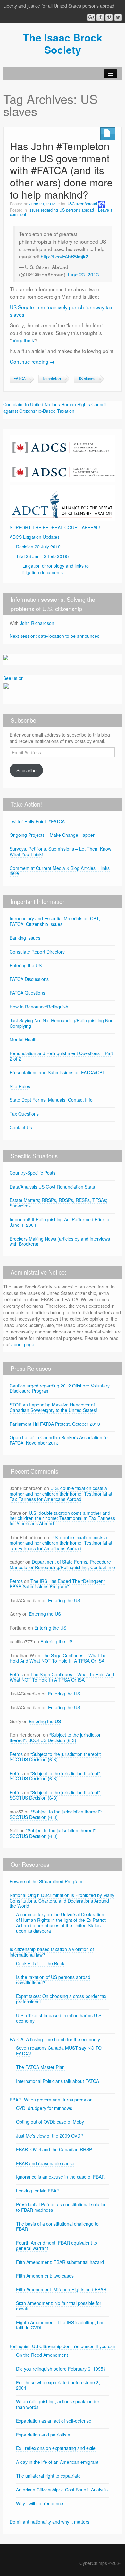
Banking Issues (25, 938)
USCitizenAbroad (82, 204)
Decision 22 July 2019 (38, 547)
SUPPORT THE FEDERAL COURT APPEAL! (55, 527)
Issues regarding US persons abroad (61, 210)
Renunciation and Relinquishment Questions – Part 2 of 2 (61, 1056)
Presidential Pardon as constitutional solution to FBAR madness (61, 2207)
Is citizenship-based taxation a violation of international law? (52, 1952)
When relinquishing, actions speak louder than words (58, 2404)
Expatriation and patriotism (43, 2435)
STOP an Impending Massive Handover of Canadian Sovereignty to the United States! (53, 1407)
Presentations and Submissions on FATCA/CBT (57, 1072)
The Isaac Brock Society (63, 43)
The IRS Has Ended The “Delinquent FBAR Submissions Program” (57, 1584)
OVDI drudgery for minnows (44, 2108)
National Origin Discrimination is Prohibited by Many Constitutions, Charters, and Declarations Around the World (62, 1901)
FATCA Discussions (29, 979)
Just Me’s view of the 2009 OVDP (50, 2136)
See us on (13, 678)
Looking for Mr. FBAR (38, 2191)
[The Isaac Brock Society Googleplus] (91, 18)
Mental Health (24, 1039)
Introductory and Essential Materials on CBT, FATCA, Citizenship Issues (55, 921)
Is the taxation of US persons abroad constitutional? (53, 1980)
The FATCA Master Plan (40, 2067)
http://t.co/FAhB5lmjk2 (65, 256)
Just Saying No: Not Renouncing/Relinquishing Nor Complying (61, 1023)
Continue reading (32, 361)
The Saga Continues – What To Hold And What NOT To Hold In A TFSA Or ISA (58, 1658)
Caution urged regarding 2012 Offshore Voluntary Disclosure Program (60, 1388)
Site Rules (20, 1086)
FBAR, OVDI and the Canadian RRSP (54, 2149)
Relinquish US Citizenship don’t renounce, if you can (63, 2346)
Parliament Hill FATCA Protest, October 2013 (55, 1424)
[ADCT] (63, 502)
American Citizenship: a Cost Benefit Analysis (62, 2490)
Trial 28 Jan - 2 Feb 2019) (42, 556)
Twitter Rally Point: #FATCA (37, 821)
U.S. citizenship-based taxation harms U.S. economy (59, 2018)
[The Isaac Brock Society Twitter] (118, 18)
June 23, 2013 (83, 274)
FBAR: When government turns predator (51, 2100)
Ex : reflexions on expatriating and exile (56, 2448)
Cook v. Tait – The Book (40, 1963)
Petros (16, 1581)
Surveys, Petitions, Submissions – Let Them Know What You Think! (60, 851)
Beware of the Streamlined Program (46, 1881)
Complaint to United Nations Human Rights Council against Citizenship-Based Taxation (55, 408)
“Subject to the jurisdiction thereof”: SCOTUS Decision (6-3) (56, 1737)
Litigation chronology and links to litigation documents (56, 569)
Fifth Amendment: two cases (45, 2276)
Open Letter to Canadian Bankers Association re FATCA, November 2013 (59, 1440)
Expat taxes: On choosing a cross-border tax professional (61, 1999)
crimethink (23, 340)
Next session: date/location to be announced (55, 636)
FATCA (20, 379)
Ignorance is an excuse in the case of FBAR (60, 2177)
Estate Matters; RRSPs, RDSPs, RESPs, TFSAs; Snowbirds (58, 1203)
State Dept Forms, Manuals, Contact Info (51, 1100)
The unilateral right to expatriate (48, 2476)
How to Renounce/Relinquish (39, 1007)
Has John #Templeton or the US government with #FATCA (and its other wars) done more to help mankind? (61, 170)
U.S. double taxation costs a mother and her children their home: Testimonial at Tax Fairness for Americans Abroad (61, 1494)
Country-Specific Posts (33, 1173)
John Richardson (37, 623)
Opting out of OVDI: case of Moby (50, 2122)
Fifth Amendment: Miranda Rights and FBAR (61, 2289)
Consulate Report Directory (37, 952)
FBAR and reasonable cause (45, 2163)
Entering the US (26, 965)
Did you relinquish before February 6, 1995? (61, 2369)
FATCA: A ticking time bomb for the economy (55, 2039)
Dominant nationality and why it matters (50, 2522)
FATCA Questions (27, 993)
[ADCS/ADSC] (63, 458)
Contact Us (21, 1127)
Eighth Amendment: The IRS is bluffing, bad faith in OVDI (60, 2325)
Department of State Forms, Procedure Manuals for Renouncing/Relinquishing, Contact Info (62, 1564)
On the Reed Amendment (42, 2355)
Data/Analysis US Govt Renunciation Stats (52, 1187)
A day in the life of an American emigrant (57, 2462)
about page (23, 1344)
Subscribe (26, 770)
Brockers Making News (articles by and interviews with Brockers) (60, 1241)
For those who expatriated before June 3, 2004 (58, 2385)
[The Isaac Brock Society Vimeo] (109, 18)
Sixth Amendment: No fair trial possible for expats (59, 2306)
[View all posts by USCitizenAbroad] (102, 204)
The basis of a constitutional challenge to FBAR (57, 2226)
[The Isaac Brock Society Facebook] (100, 18)
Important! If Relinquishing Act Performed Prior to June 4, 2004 (59, 1222)
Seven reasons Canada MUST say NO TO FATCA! (59, 2051)
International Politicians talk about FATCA (58, 2081)
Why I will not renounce (40, 2503)
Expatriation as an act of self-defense (54, 2421)
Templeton (51, 379)
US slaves (86, 379)
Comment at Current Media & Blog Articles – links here (60, 871)
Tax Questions (24, 1114)
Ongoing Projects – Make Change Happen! (53, 835)
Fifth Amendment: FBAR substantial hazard (60, 2262)
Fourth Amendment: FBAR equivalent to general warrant (57, 2245)
